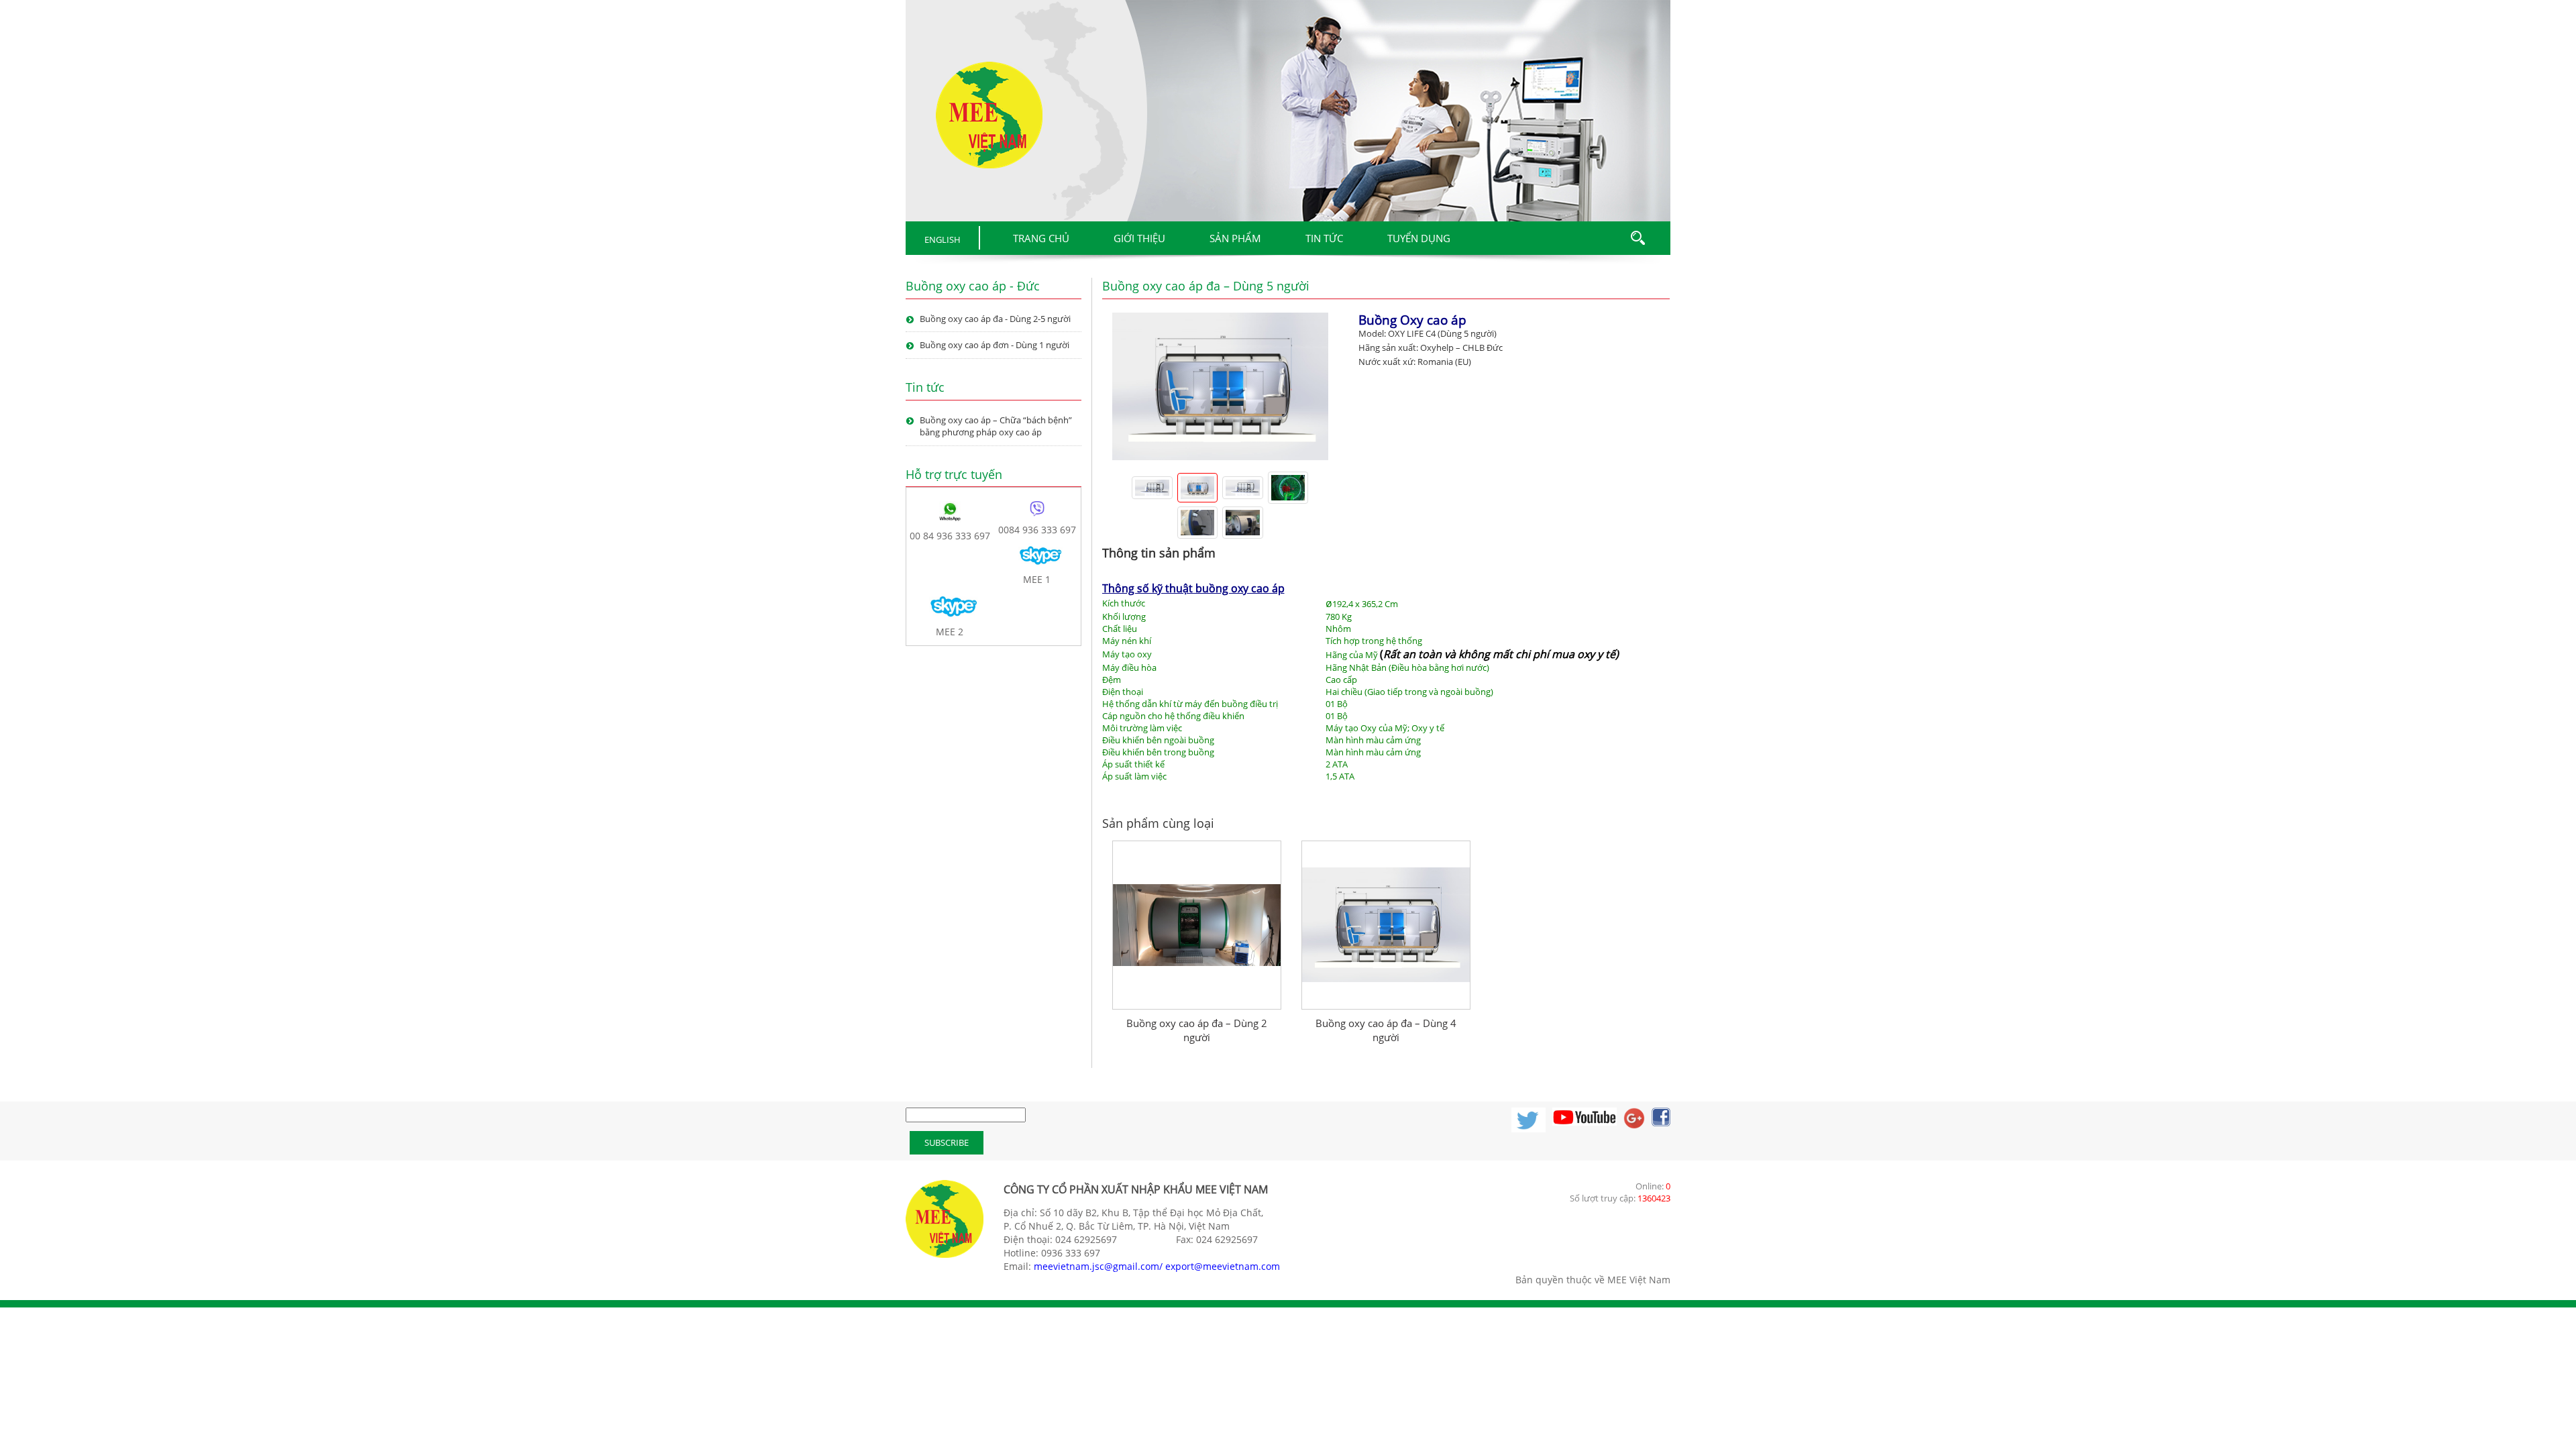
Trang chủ (1041, 238)
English (943, 239)
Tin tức (1324, 238)
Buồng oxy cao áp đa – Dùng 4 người (1386, 984)
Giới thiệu (1139, 238)
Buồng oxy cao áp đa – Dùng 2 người (1197, 984)
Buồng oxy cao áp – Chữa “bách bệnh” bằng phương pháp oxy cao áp (996, 426)
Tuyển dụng (1419, 238)
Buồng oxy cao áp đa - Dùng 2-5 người (995, 319)
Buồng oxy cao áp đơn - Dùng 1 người (995, 345)
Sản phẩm (1235, 238)
